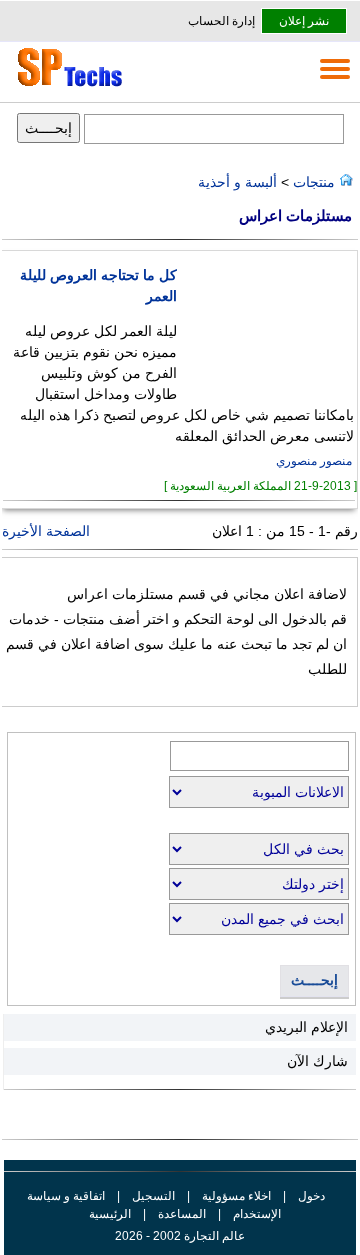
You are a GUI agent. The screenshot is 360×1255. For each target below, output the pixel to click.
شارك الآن (317, 1061)
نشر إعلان (304, 21)
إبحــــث (314, 980)
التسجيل (153, 1196)
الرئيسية (110, 1214)
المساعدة (182, 1214)
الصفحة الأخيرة (46, 531)
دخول (311, 1196)
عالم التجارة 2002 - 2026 (180, 1236)
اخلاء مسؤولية (236, 1196)
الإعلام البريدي (306, 1027)
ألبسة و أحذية (237, 182)
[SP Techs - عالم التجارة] (67, 86)
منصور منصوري (314, 461)
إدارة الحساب (221, 21)
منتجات (312, 182)
